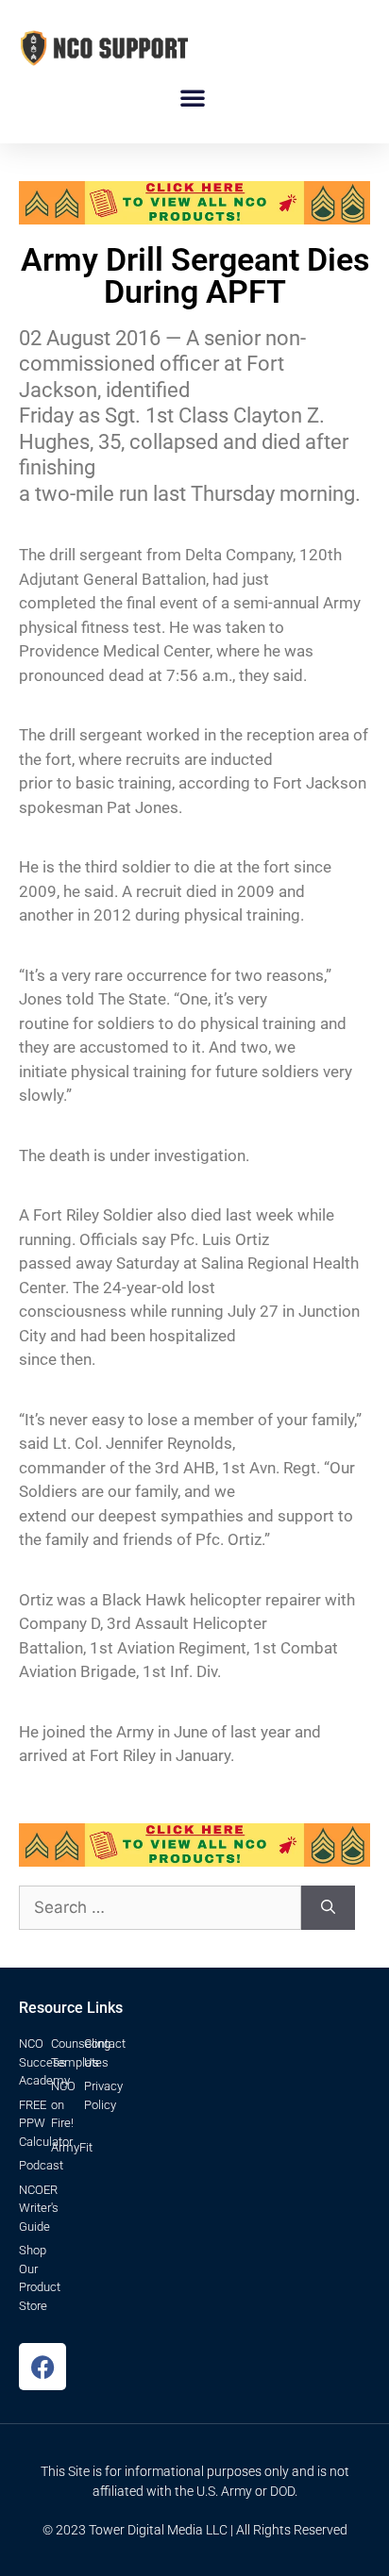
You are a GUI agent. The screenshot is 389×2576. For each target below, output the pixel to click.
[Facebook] (42, 2367)
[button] (193, 97)
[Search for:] (160, 1908)
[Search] (328, 1908)
